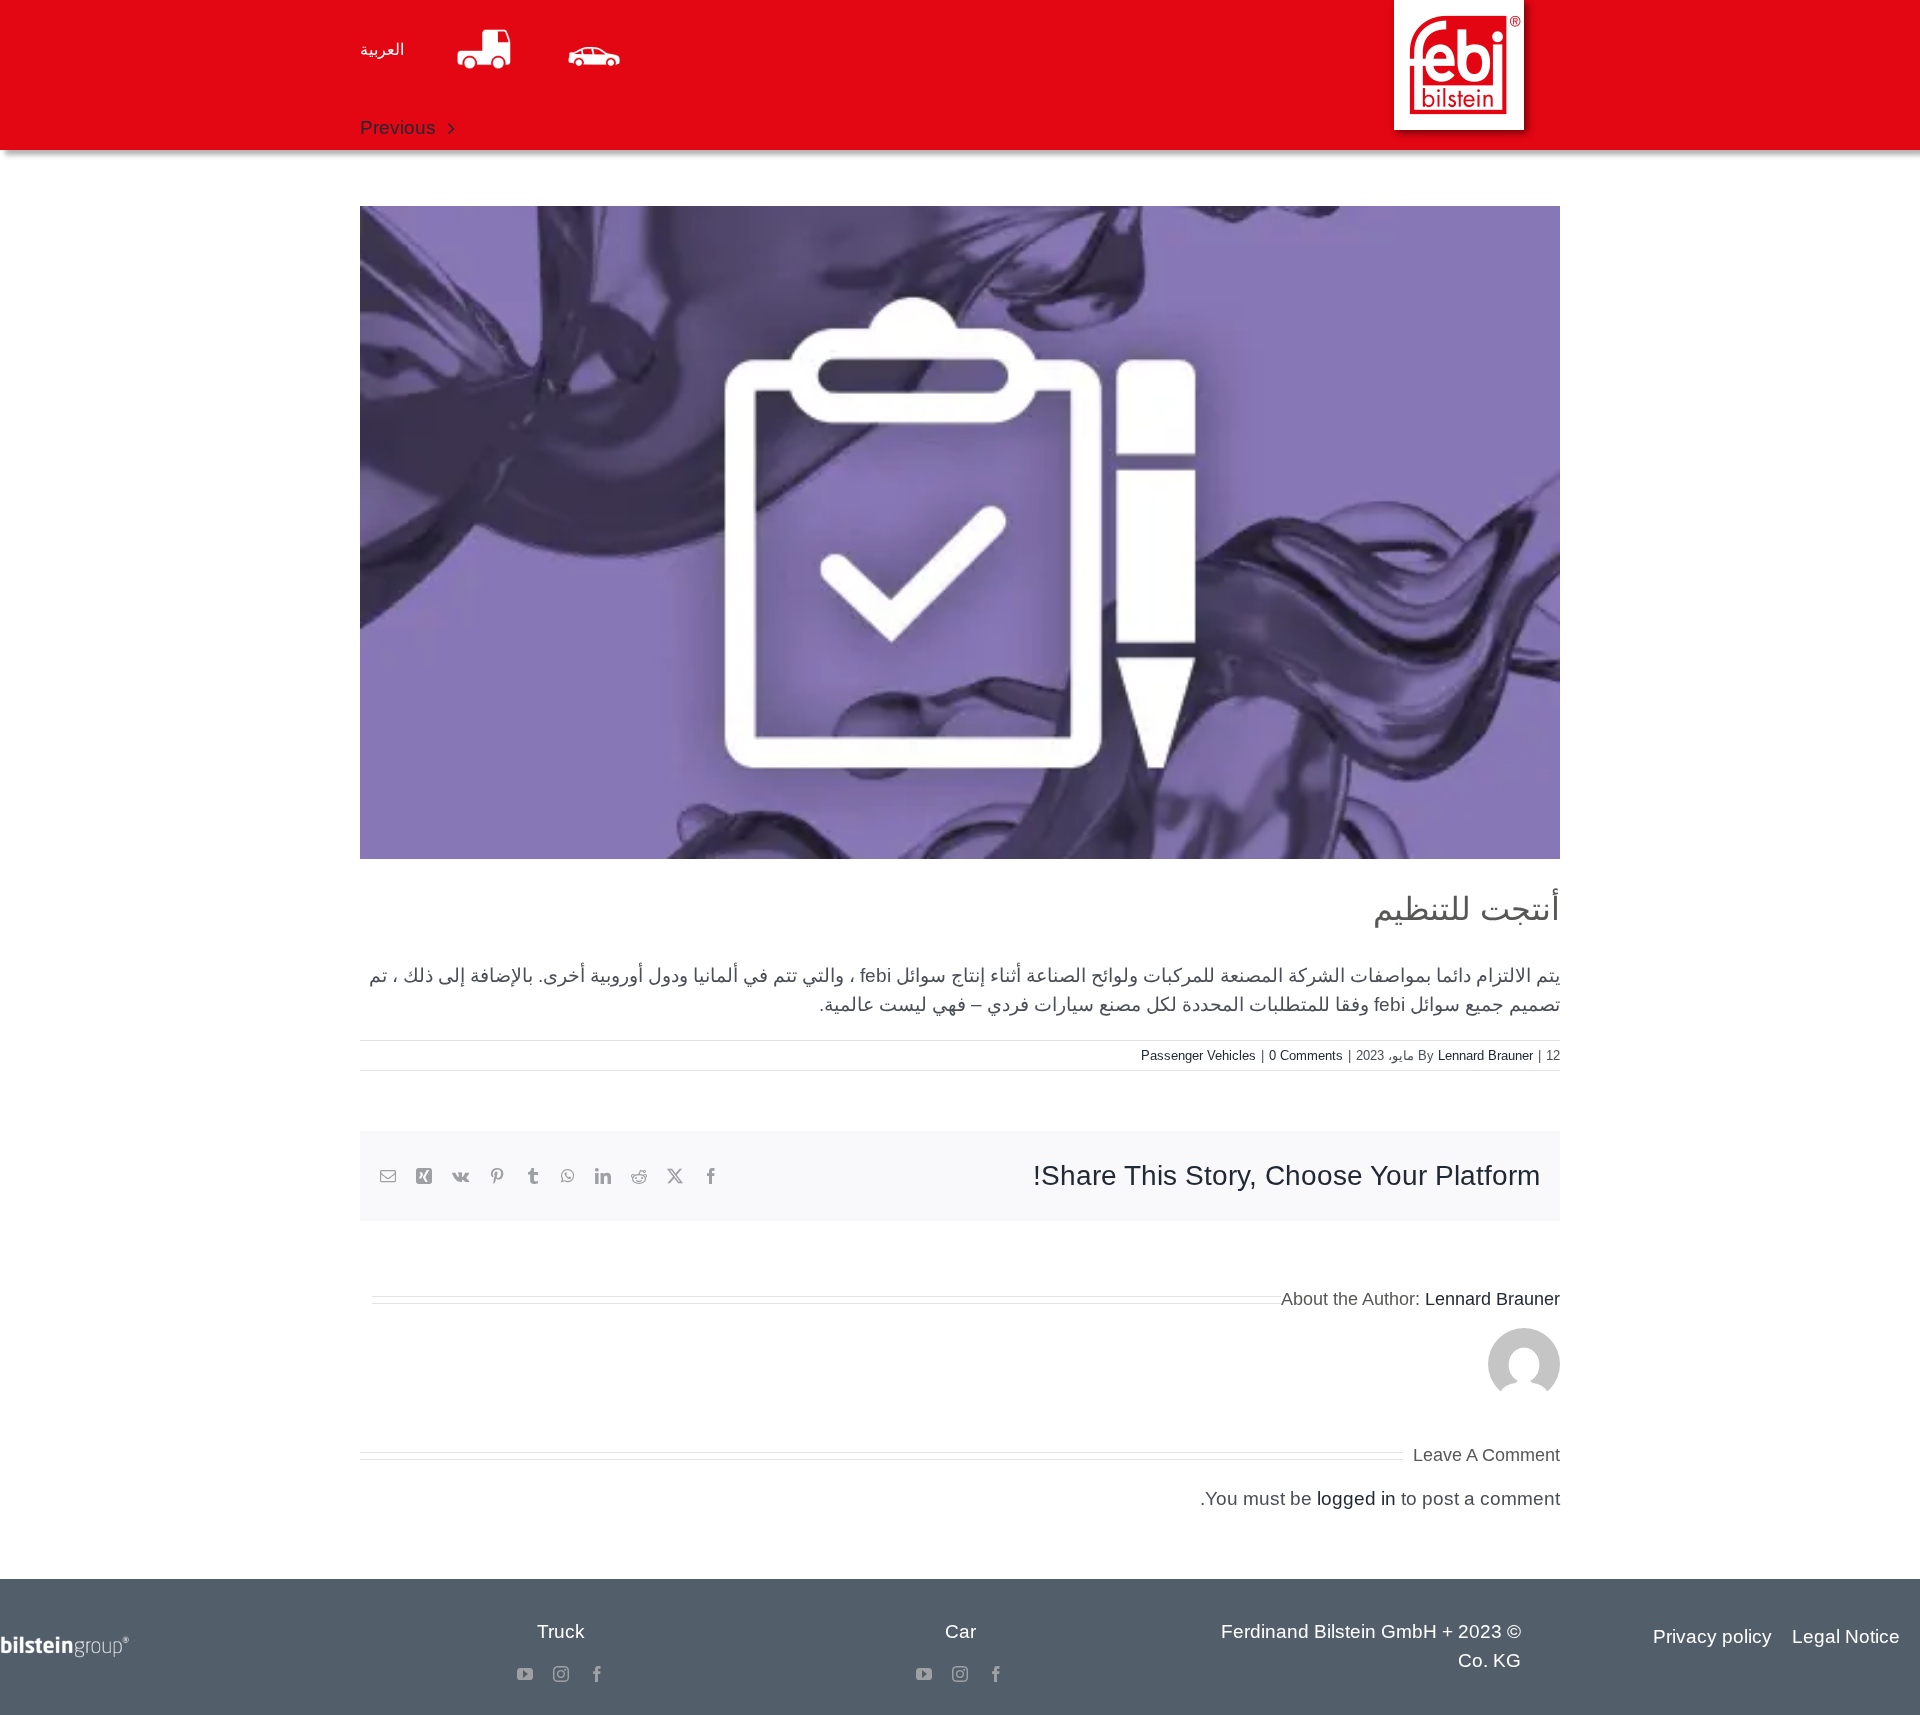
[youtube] (924, 1674)
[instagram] (960, 1674)
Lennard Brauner (1485, 1055)
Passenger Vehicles (1198, 1055)
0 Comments (1306, 1055)
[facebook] (996, 1674)
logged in (1356, 1498)
